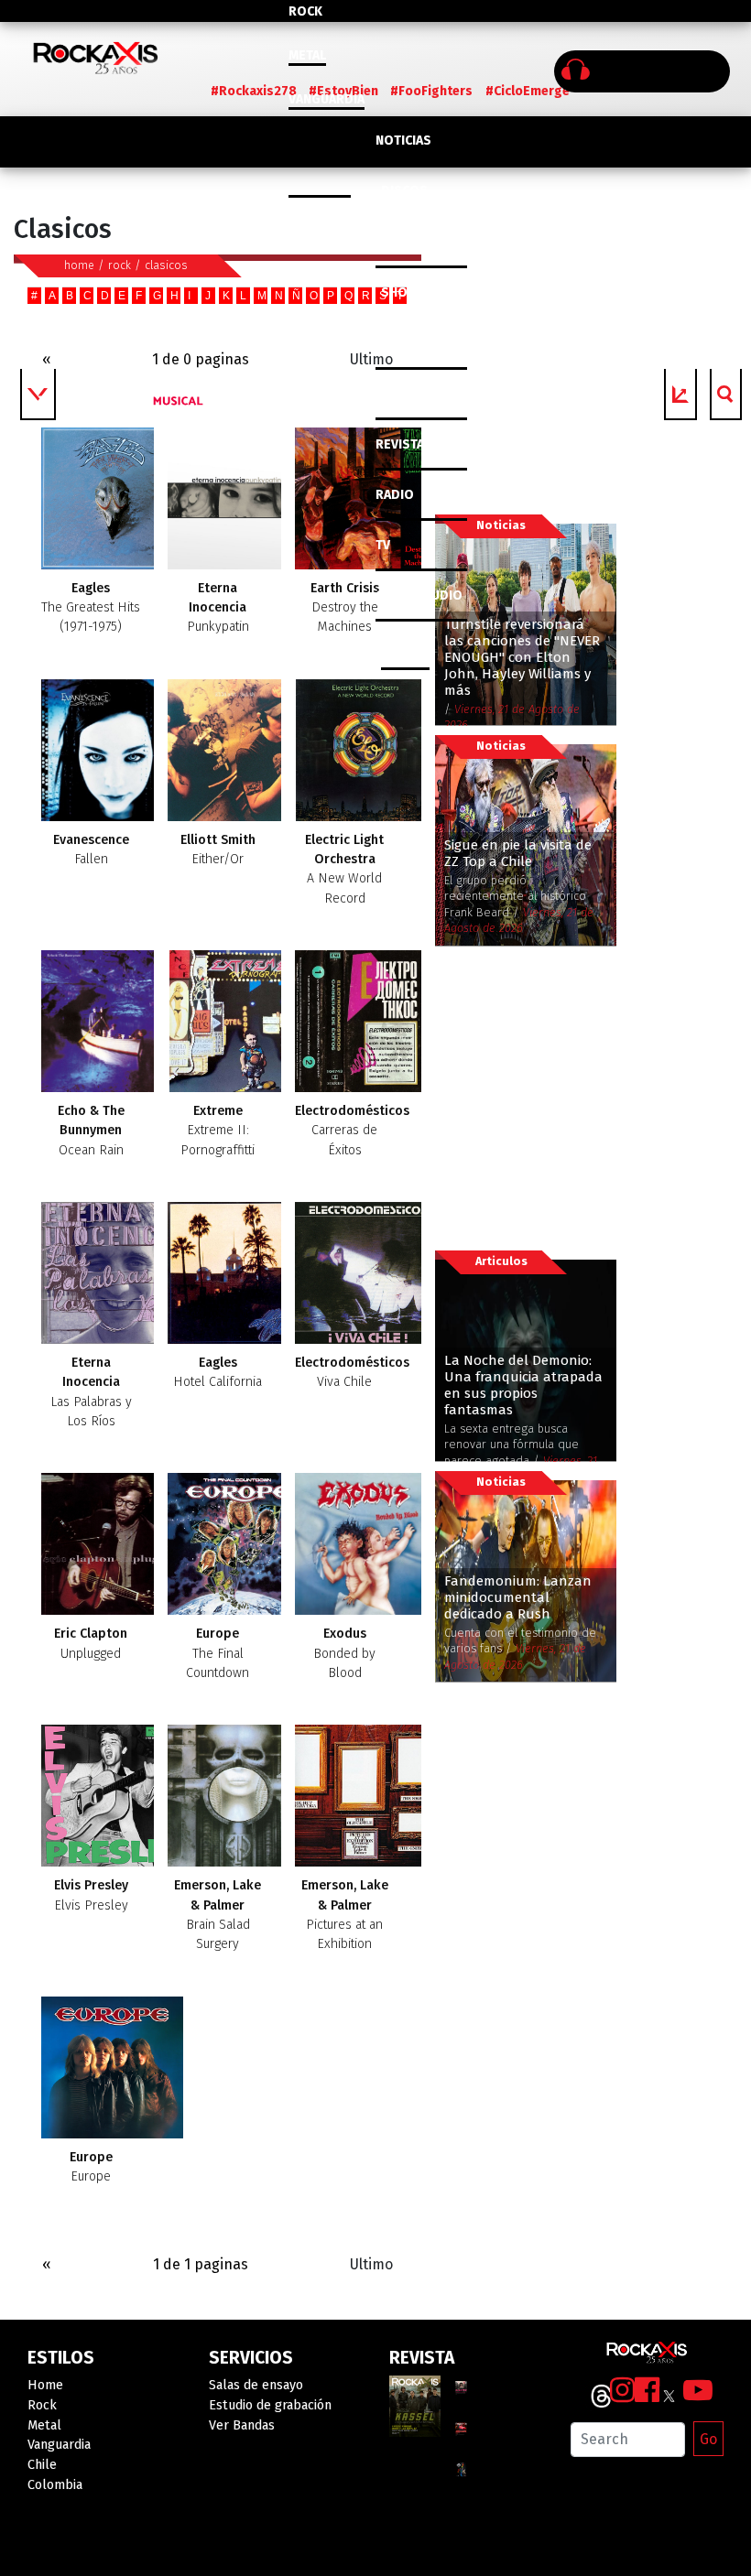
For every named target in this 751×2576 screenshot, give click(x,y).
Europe (218, 1653)
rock (120, 265)
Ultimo (371, 359)
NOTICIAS (403, 141)
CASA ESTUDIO (419, 595)
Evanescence (91, 850)
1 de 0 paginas (201, 359)
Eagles (91, 608)
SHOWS (404, 292)
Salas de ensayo (256, 2385)
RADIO (395, 495)
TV (383, 545)
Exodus (344, 1653)
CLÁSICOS (405, 242)
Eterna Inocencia (218, 608)
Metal (307, 55)
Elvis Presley (91, 1895)
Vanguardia (327, 99)
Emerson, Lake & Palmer (218, 1915)
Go (708, 2439)
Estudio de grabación (270, 2405)
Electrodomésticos (352, 1131)
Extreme (218, 1131)
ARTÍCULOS (408, 394)
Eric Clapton (91, 1643)
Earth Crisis (345, 608)
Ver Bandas (242, 2425)
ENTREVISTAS (415, 344)
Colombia (320, 187)
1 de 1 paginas (201, 2264)
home (79, 265)
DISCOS (404, 191)
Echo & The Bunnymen (91, 1131)
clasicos (166, 265)
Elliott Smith (218, 850)
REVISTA (400, 444)
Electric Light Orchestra (344, 869)
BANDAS (405, 646)
